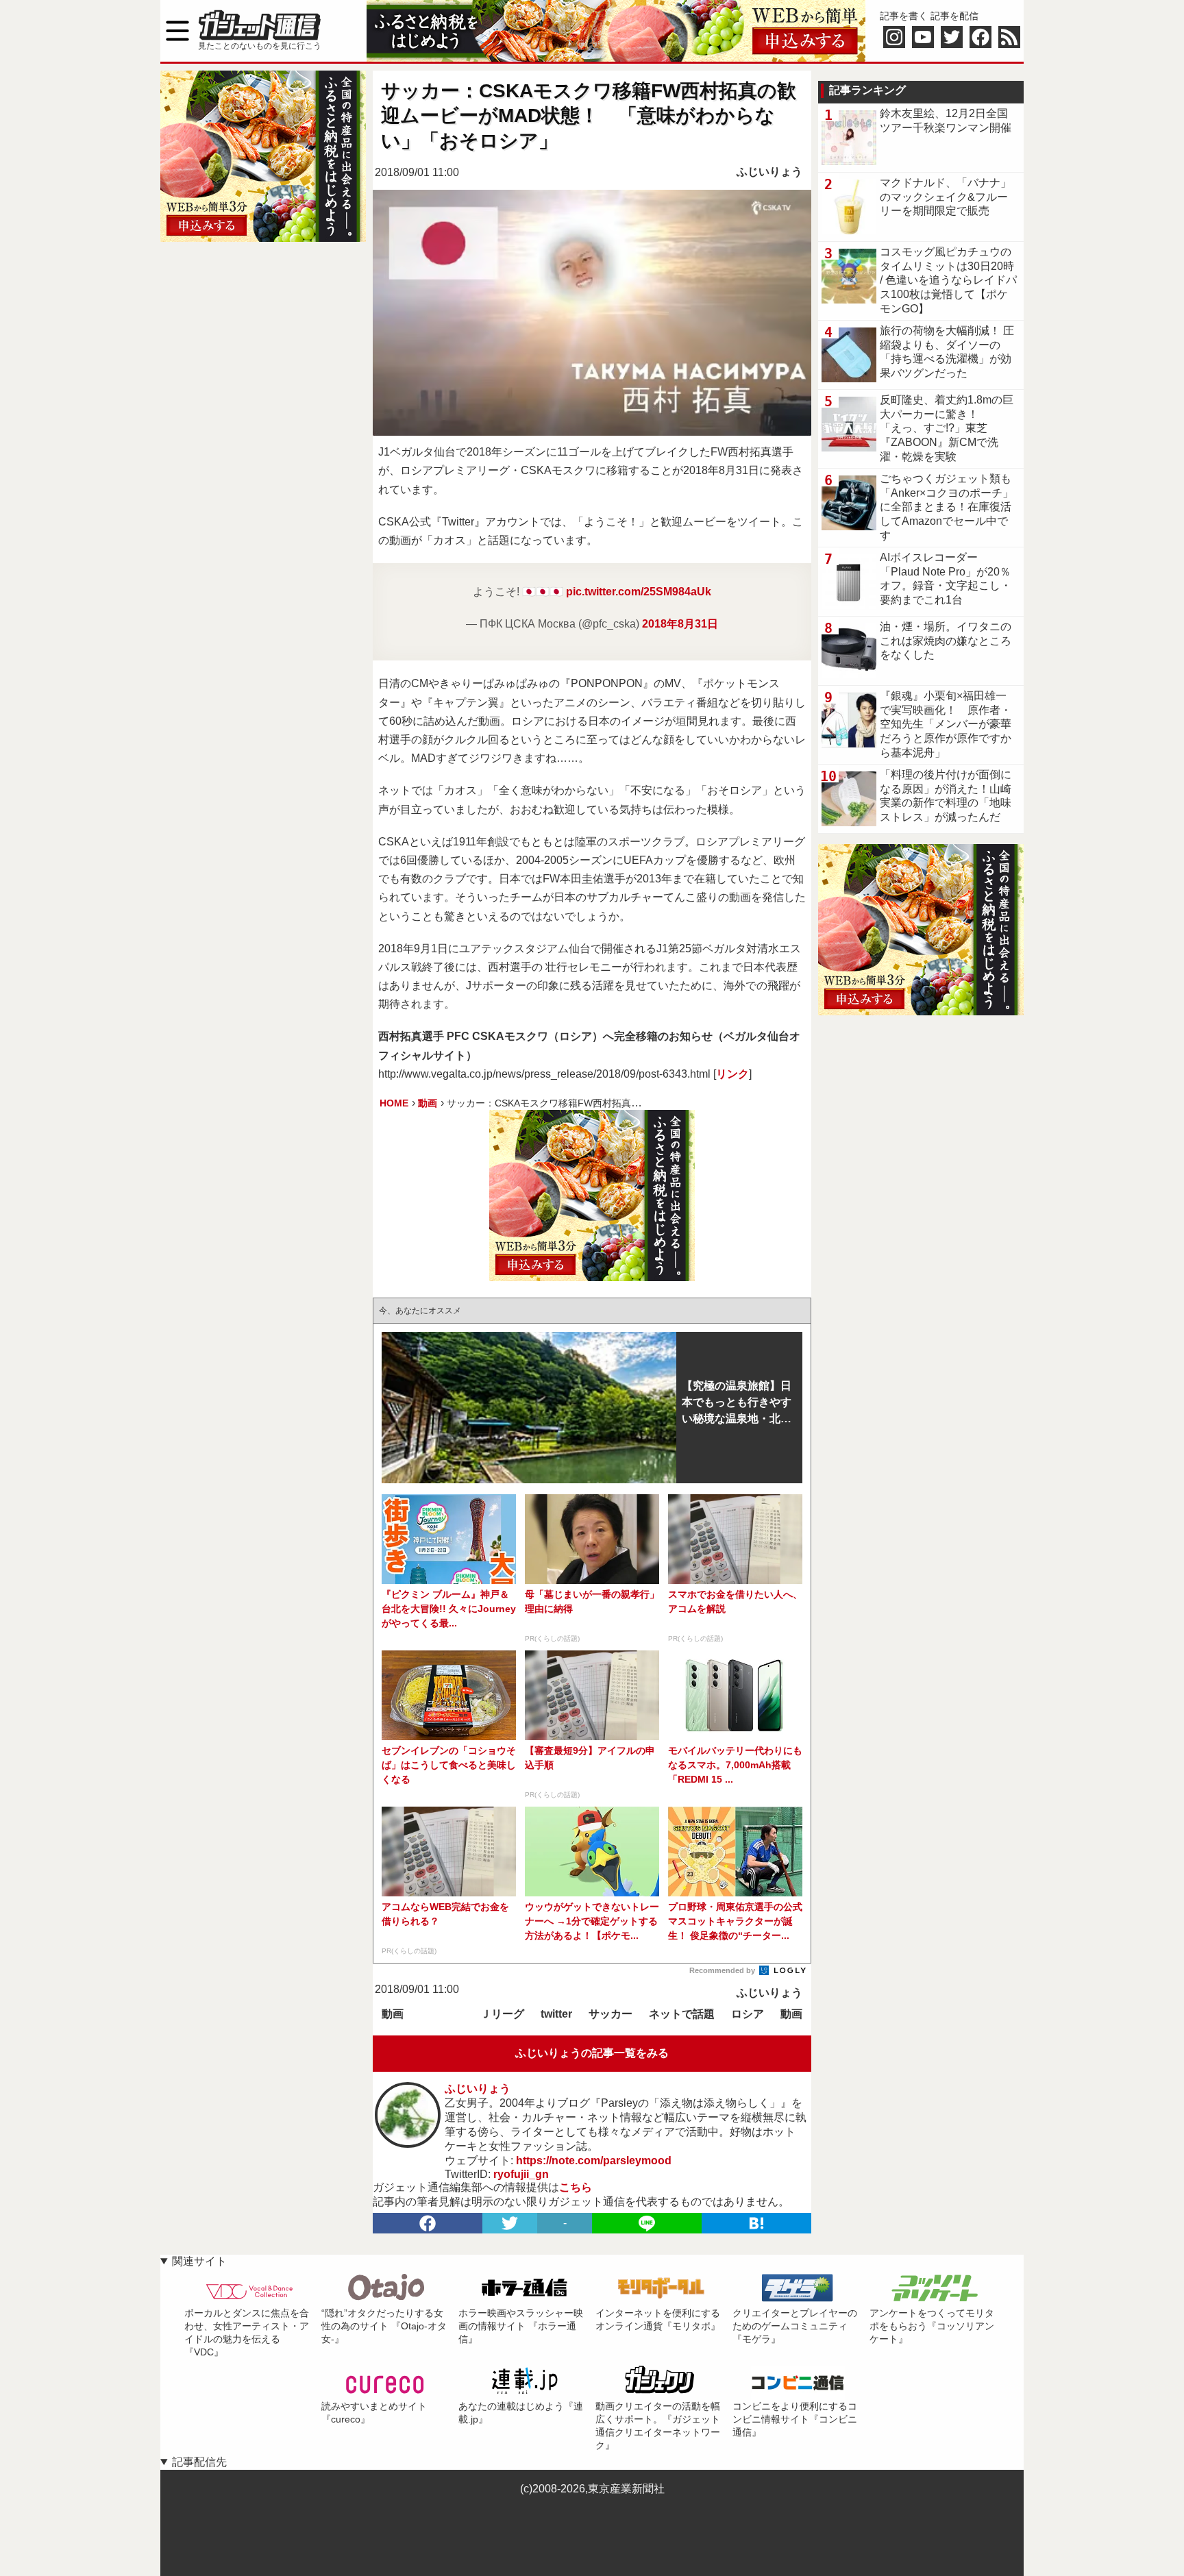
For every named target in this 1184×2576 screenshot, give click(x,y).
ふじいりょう (769, 172)
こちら (576, 2187)
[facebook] (428, 2223)
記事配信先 (199, 2462)
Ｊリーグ (502, 2014)
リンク (732, 1074)
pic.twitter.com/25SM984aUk (639, 592)
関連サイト (199, 2261)
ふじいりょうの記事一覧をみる (592, 2053)
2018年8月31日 (680, 624)
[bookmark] (756, 2223)
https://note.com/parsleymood (594, 2160)
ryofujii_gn (521, 2174)
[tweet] (510, 2223)
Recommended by (723, 1970)
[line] (647, 2223)
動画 (393, 2014)
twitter (556, 2014)
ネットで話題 (682, 2014)
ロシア (748, 2014)
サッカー (610, 2014)
